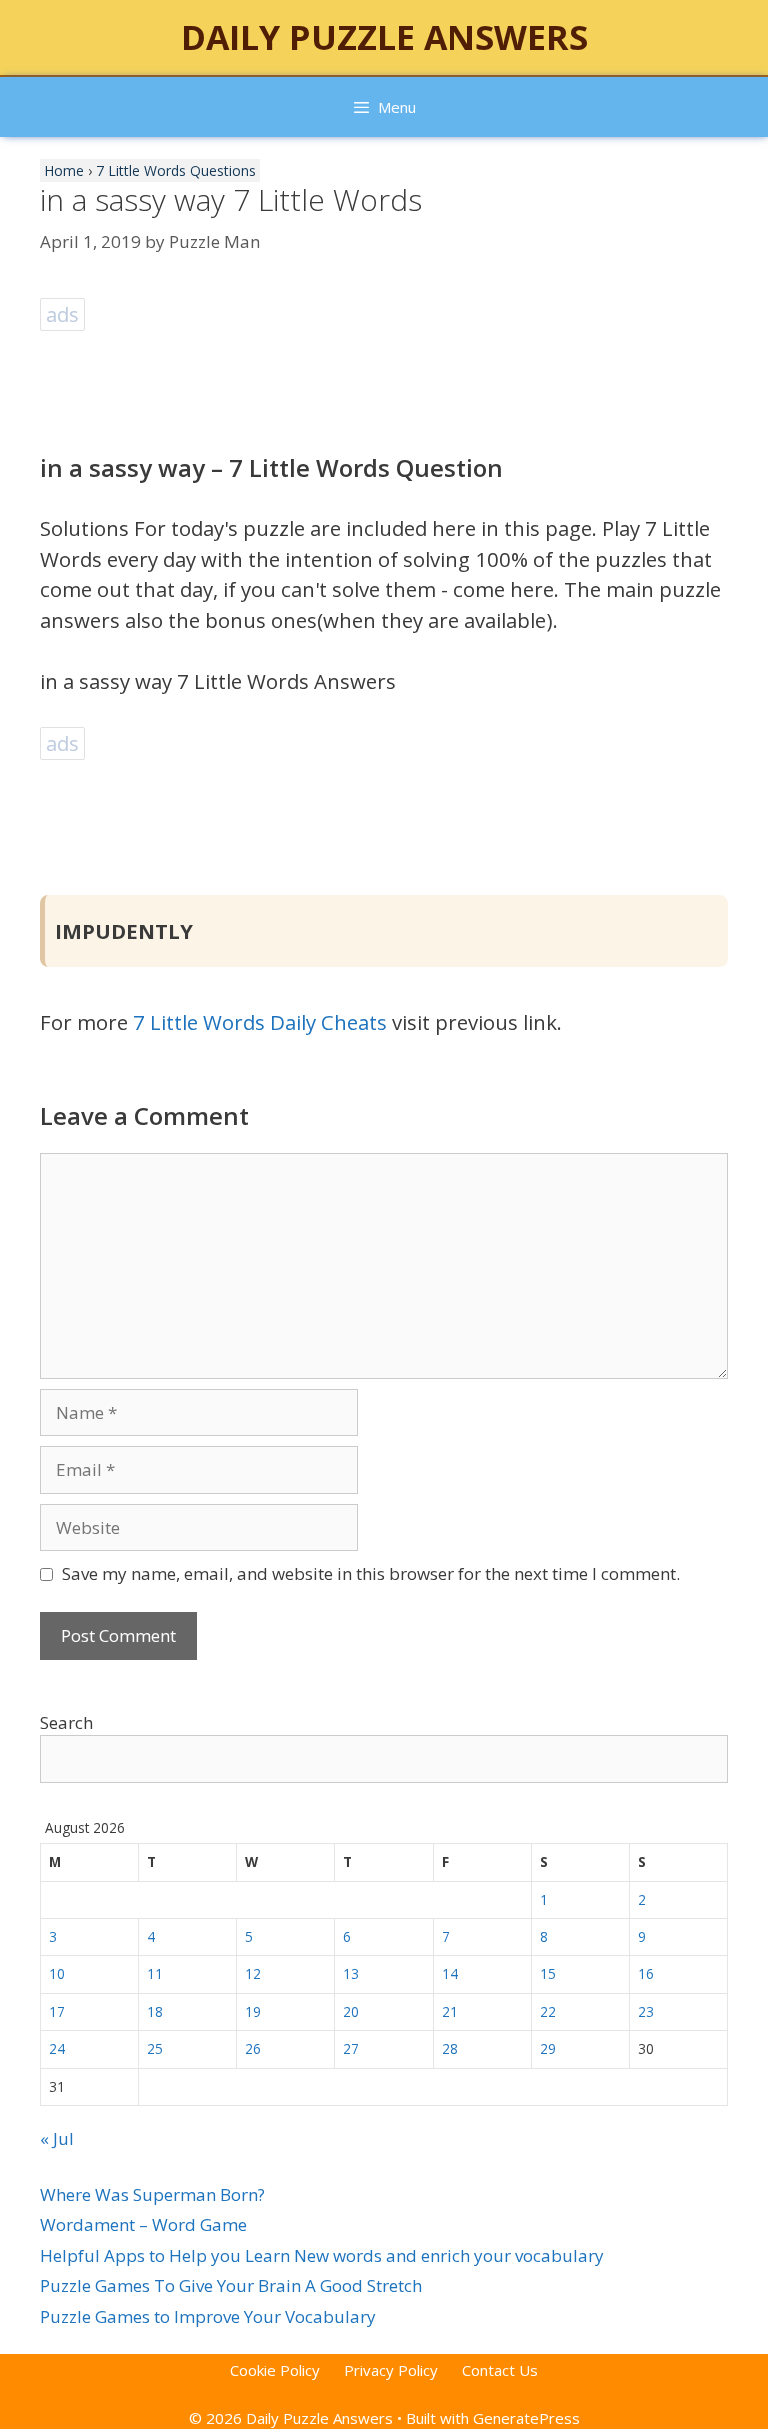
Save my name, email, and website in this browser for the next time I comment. (371, 1573)
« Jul (57, 2138)
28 (450, 2048)
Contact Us (500, 2370)
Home (64, 170)
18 (155, 2011)
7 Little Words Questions (176, 170)
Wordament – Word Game (143, 2224)
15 (548, 1973)
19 (253, 2011)
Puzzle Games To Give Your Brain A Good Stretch (231, 2285)
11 (155, 1973)
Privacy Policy (391, 2370)
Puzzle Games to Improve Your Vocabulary (208, 2316)
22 (548, 2011)
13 (351, 1973)
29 (548, 2048)
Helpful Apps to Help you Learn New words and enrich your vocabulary (322, 2255)
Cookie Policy (275, 2370)
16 (646, 1973)
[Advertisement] (404, 381)
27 (351, 2048)
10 (57, 1973)
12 (253, 1973)
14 (450, 1973)
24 (57, 2048)
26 (253, 2048)
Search (66, 1722)
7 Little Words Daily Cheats (260, 1022)
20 (351, 2011)
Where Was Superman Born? (152, 2194)
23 (646, 2011)
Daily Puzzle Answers (384, 37)
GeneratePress (526, 2418)
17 (57, 2011)
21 (450, 2011)
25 (155, 2048)
